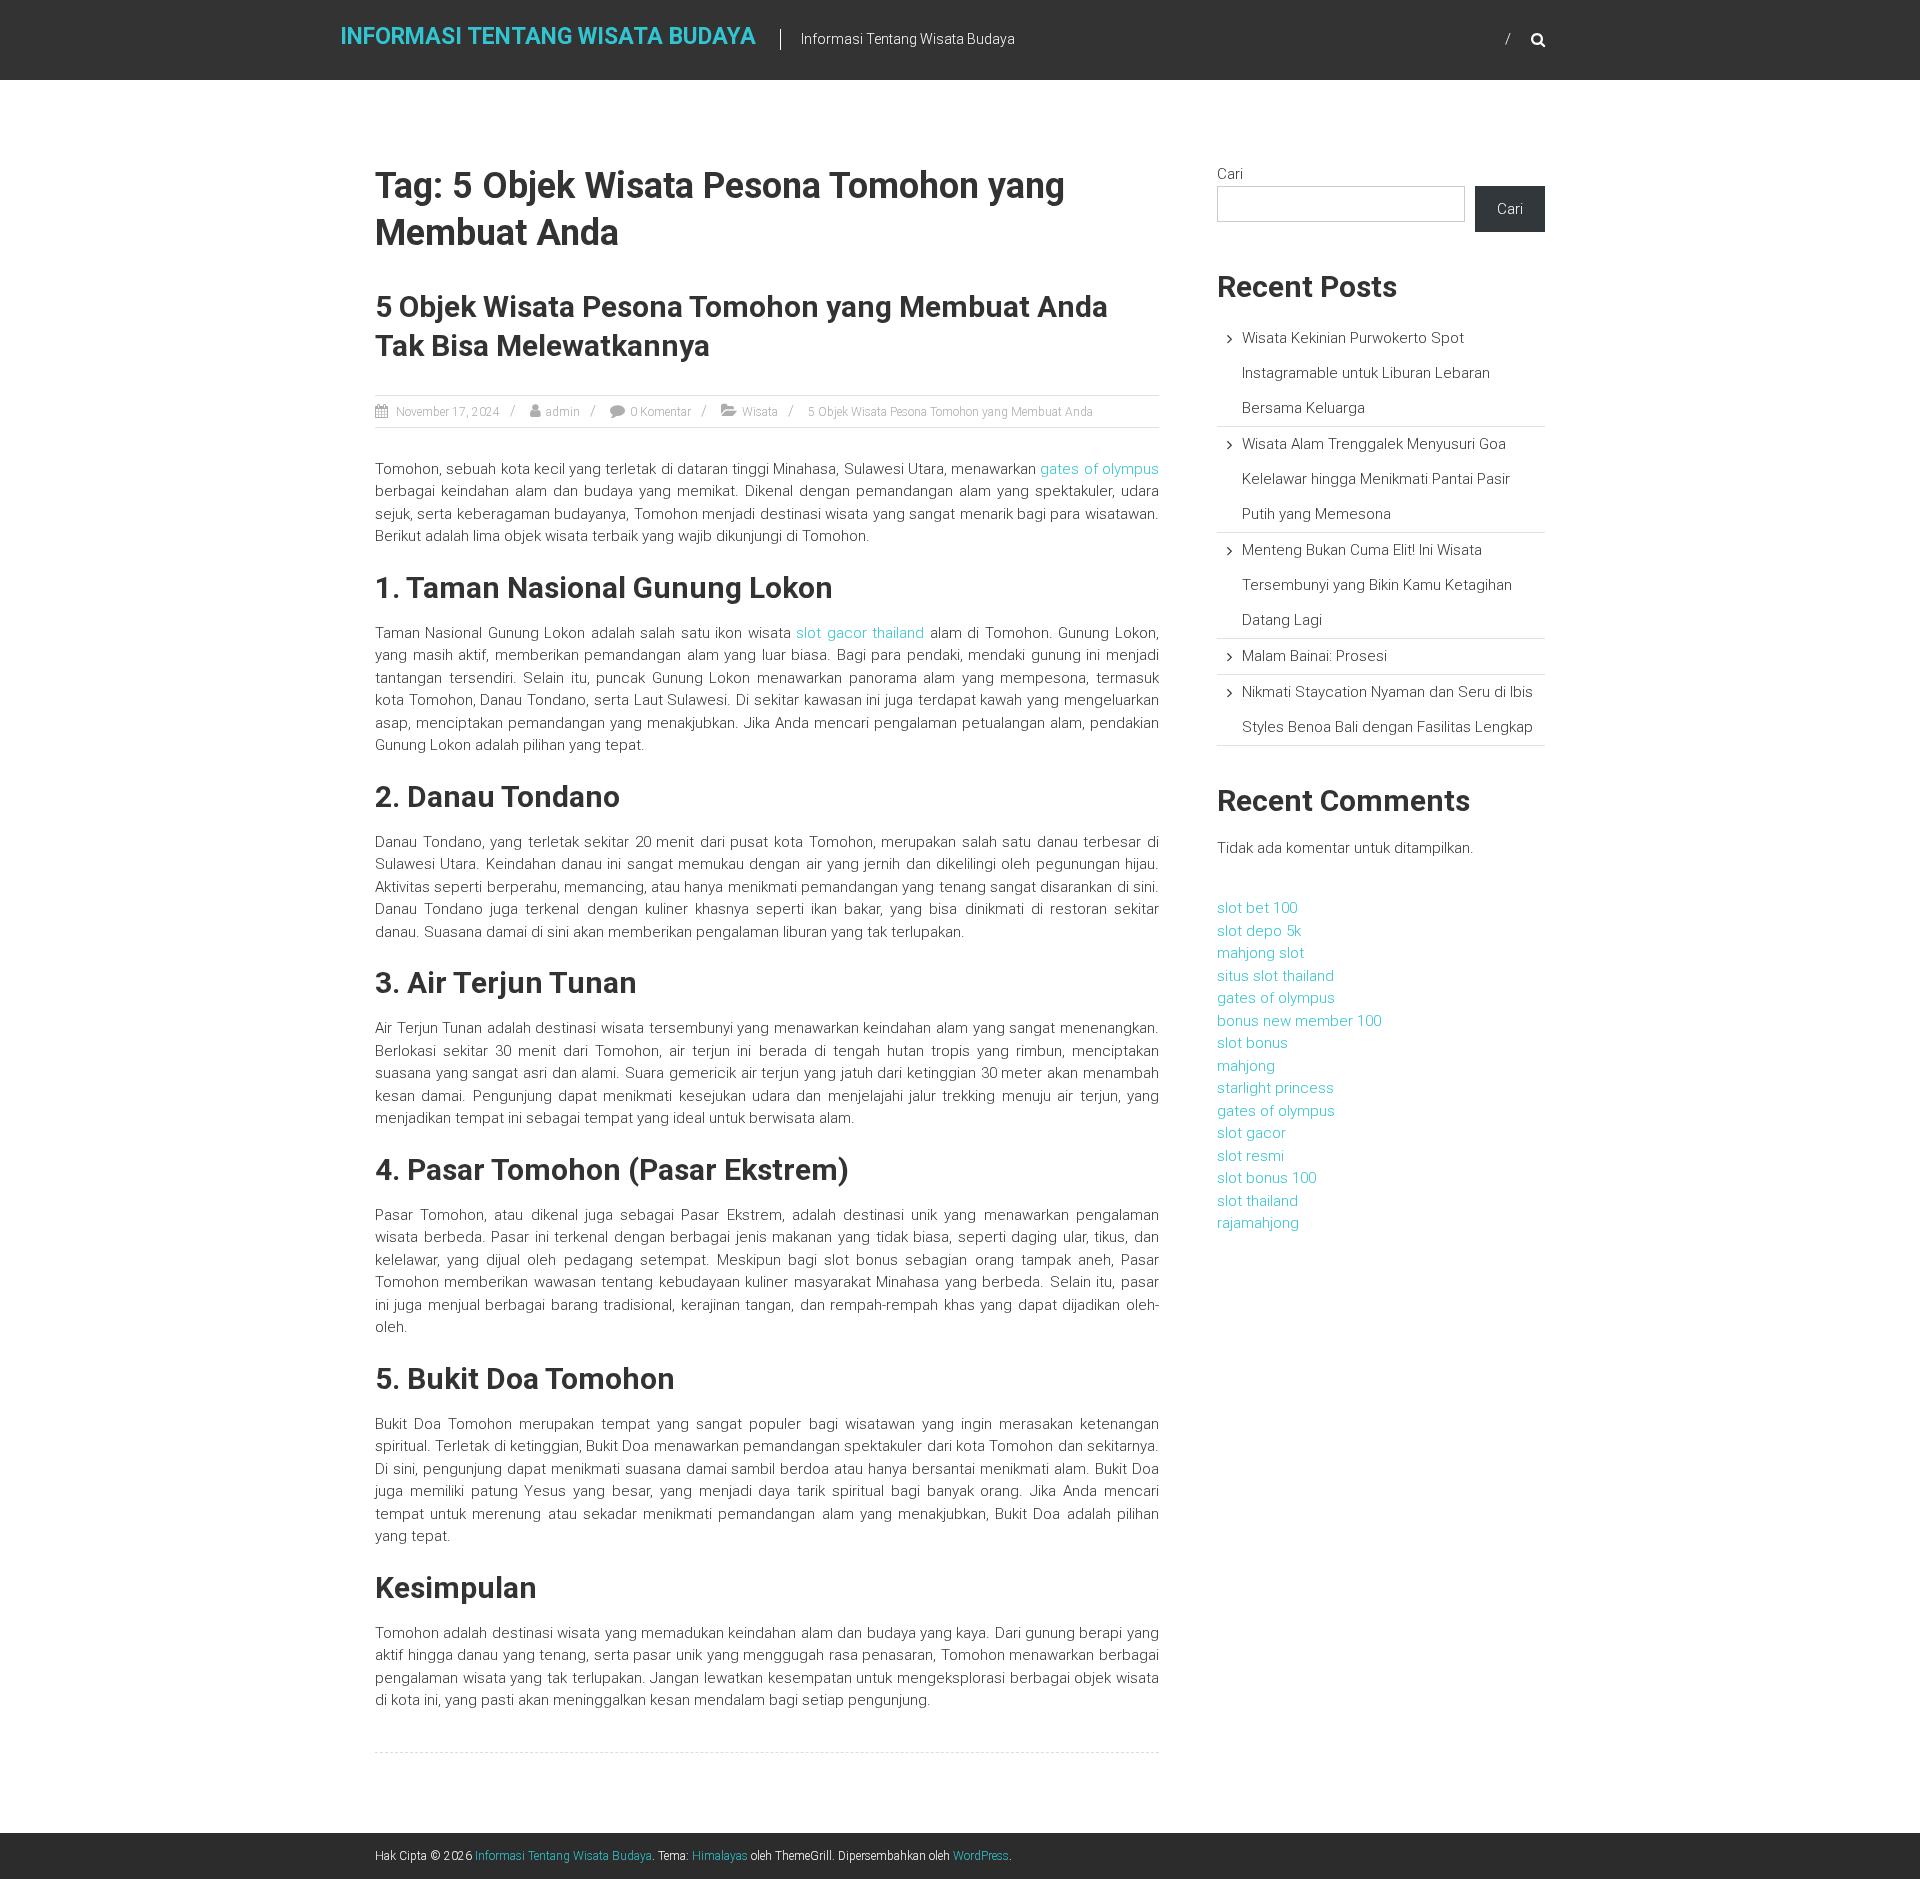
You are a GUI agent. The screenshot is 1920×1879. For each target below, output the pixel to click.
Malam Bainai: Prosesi (1314, 656)
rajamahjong (1258, 1223)
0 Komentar (660, 412)
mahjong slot (1260, 953)
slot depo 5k (1259, 931)
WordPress (981, 1856)
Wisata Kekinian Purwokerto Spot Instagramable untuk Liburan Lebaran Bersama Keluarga (1366, 373)
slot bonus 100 (1266, 1178)
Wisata (760, 412)
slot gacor (1251, 1133)
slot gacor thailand (860, 633)
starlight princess (1275, 1088)
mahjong (1246, 1066)
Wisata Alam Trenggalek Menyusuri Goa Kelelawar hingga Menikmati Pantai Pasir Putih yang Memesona (1376, 479)
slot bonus (861, 1260)
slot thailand (1257, 1201)
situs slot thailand (1275, 976)
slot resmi (1250, 1156)
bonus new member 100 (1299, 1021)
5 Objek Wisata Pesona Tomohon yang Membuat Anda (950, 412)
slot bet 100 (1257, 908)
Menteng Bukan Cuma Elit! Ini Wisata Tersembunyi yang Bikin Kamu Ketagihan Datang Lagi (1377, 585)
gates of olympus (1099, 469)
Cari (1230, 174)
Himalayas (720, 1856)
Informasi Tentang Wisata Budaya (548, 36)
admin (563, 412)
